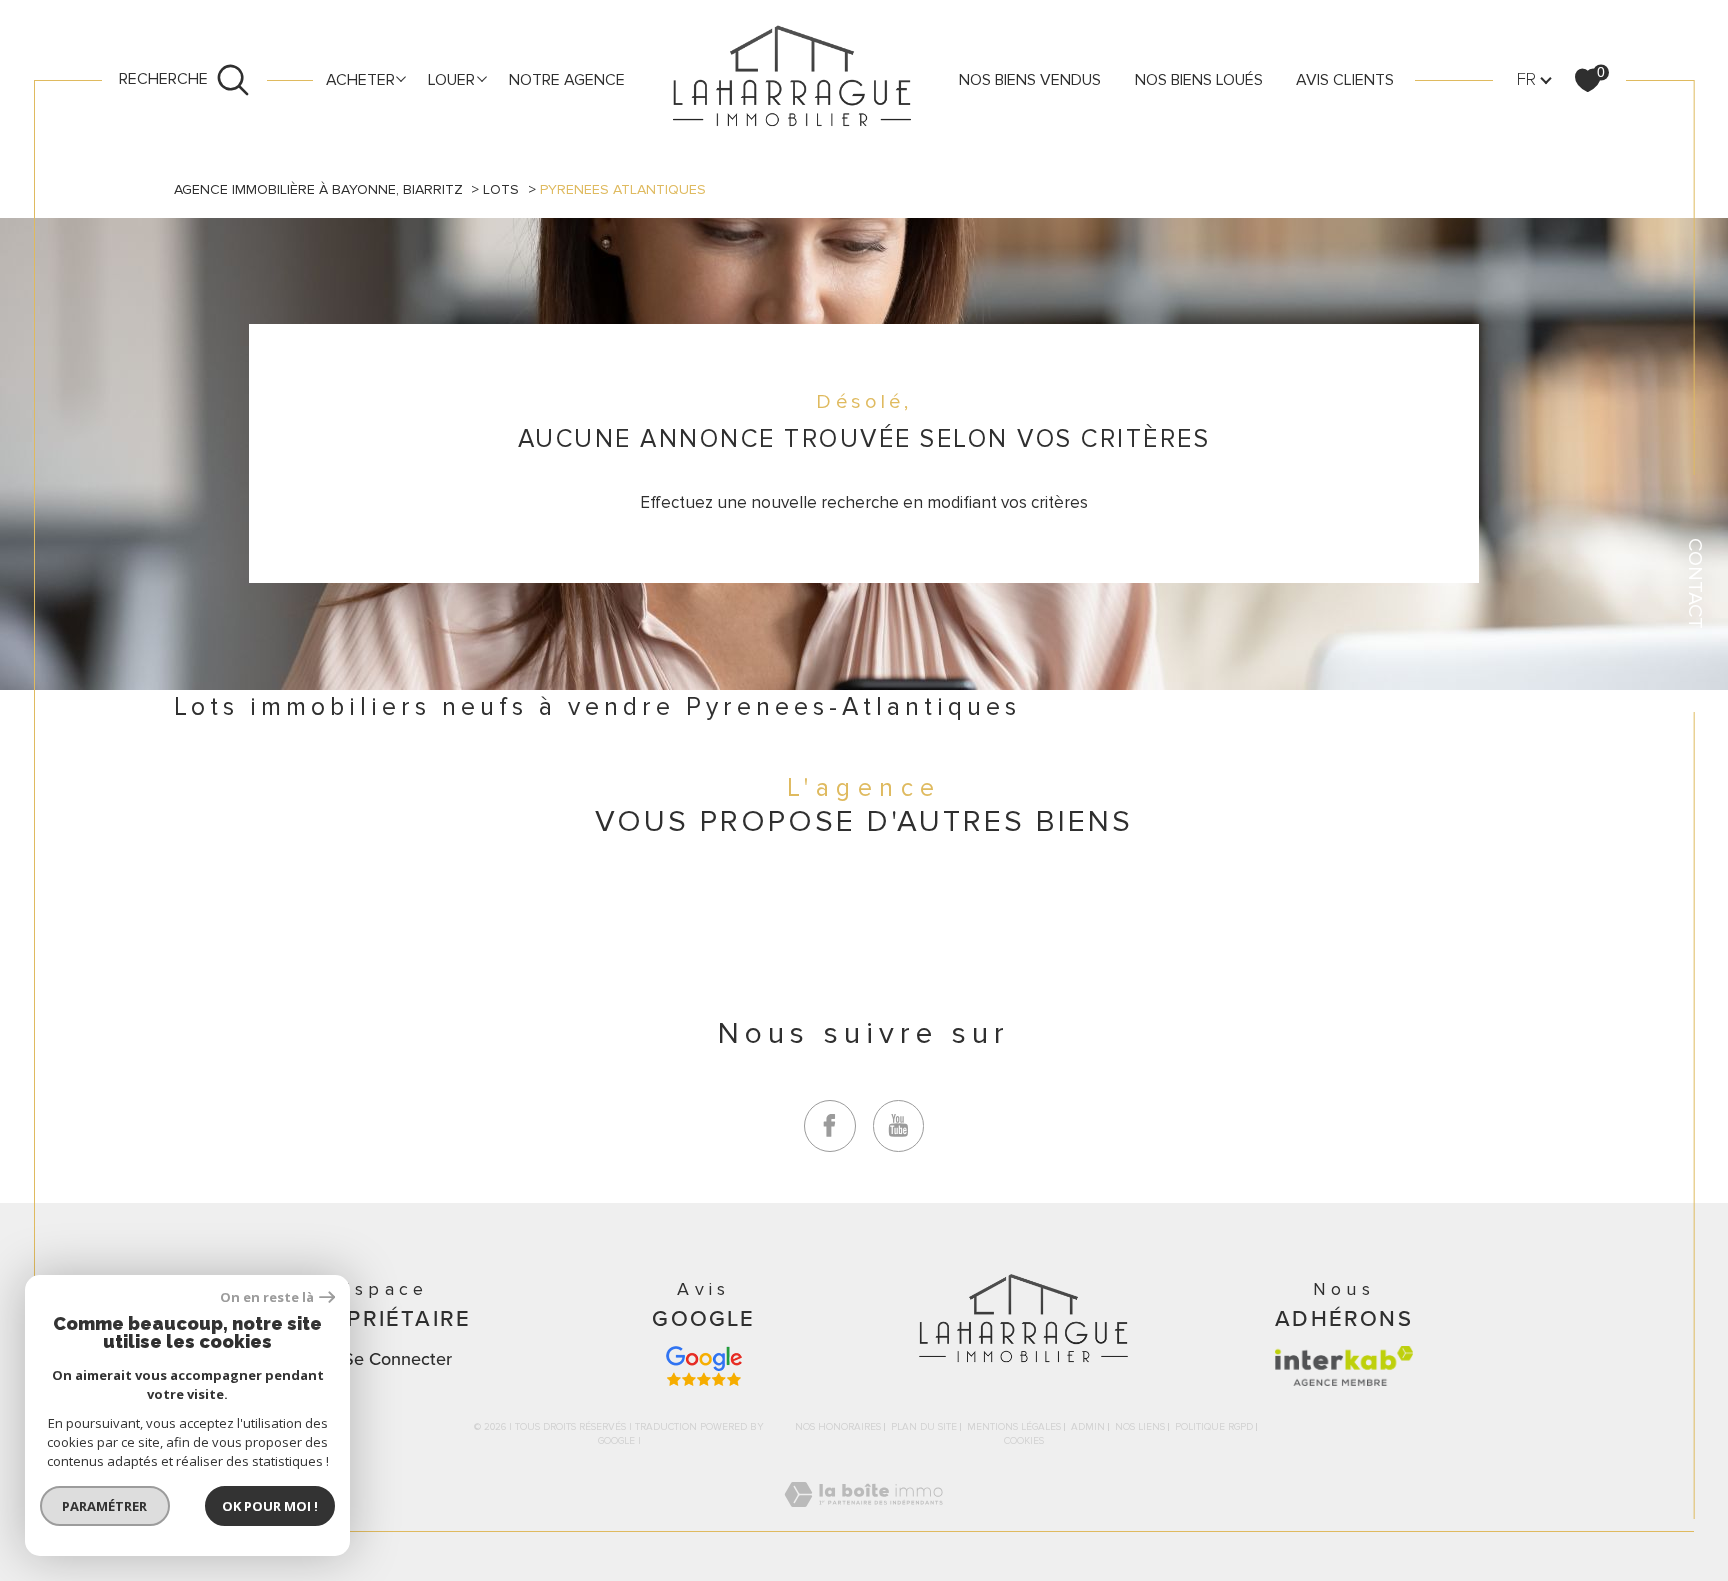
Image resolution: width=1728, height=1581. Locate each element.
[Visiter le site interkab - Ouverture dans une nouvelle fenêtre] (1344, 1366)
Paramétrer (105, 1506)
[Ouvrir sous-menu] (401, 78)
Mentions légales (1014, 1427)
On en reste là (267, 1297)
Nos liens (1140, 1427)
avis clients (1345, 80)
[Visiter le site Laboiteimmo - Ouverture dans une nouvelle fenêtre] (863, 1518)
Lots (501, 189)
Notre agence (567, 80)
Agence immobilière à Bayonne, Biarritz (318, 189)
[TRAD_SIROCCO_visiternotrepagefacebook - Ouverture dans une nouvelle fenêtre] (830, 1126)
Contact (1695, 583)
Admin (1088, 1427)
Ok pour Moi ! (270, 1506)
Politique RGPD (1214, 1427)
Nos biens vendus (1030, 80)
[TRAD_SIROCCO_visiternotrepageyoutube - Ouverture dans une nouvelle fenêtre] (899, 1126)
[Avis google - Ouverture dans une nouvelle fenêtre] (704, 1366)
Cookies (1024, 1441)
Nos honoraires (838, 1427)
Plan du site (924, 1427)
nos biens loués (1199, 80)
